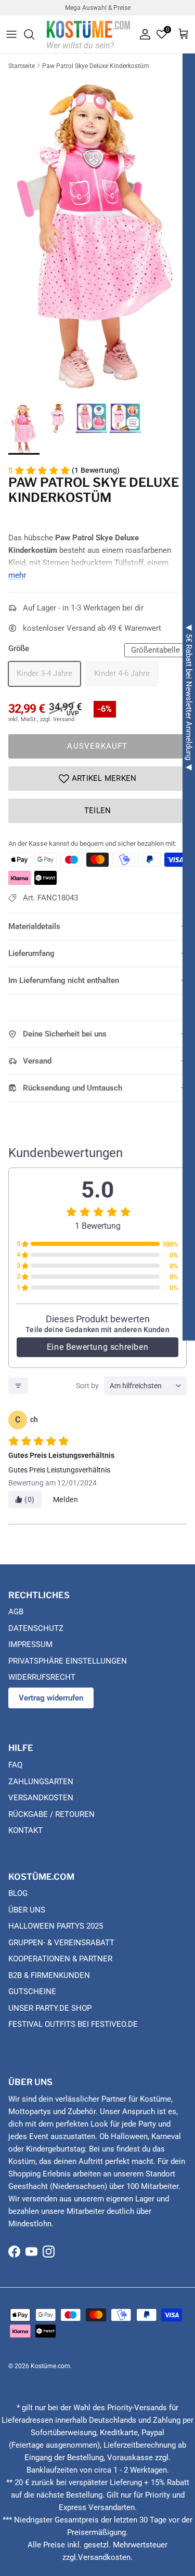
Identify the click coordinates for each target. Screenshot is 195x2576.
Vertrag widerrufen (51, 1698)
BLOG (18, 1893)
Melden (66, 1499)
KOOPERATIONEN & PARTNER (60, 1959)
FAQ (15, 1765)
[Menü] (11, 34)
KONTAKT (25, 1830)
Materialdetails (34, 926)
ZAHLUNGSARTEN (41, 1782)
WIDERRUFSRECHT (42, 1677)
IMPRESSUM (30, 1644)
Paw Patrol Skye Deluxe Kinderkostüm (96, 66)
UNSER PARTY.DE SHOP (50, 2008)
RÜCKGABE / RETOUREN (51, 1814)
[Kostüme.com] (88, 34)
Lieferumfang (31, 953)
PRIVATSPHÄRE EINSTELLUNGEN (68, 1661)
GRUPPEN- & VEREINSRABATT (61, 1943)
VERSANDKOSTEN (41, 1798)
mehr (17, 575)
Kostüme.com (50, 2366)
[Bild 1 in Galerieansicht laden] (97, 235)
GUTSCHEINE (32, 1991)
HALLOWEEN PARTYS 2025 (56, 1926)
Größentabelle (155, 650)
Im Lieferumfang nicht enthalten (64, 980)
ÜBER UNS (27, 1910)
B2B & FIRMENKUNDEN (49, 1975)
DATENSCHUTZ (36, 1628)
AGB (16, 1612)
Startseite (22, 66)
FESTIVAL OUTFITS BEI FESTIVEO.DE (73, 2024)
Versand (37, 1061)
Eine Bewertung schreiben (97, 1347)
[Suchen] (34, 34)
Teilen (98, 811)
